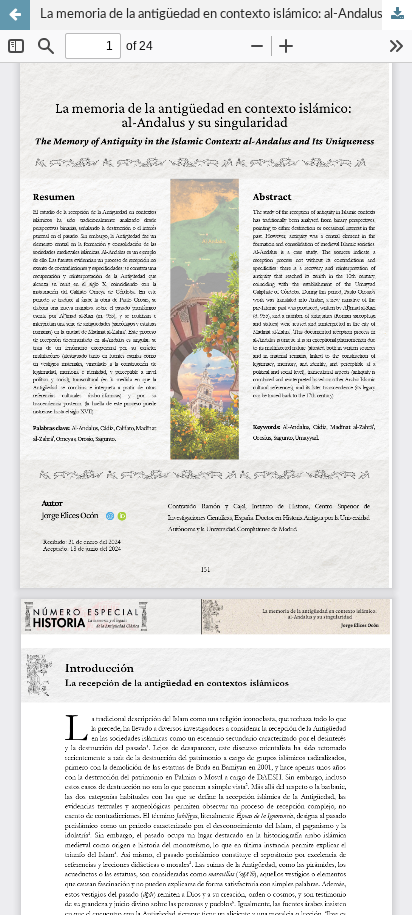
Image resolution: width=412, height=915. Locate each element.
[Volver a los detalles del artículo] (15, 15)
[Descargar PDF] (397, 15)
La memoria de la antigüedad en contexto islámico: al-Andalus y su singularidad (226, 14)
